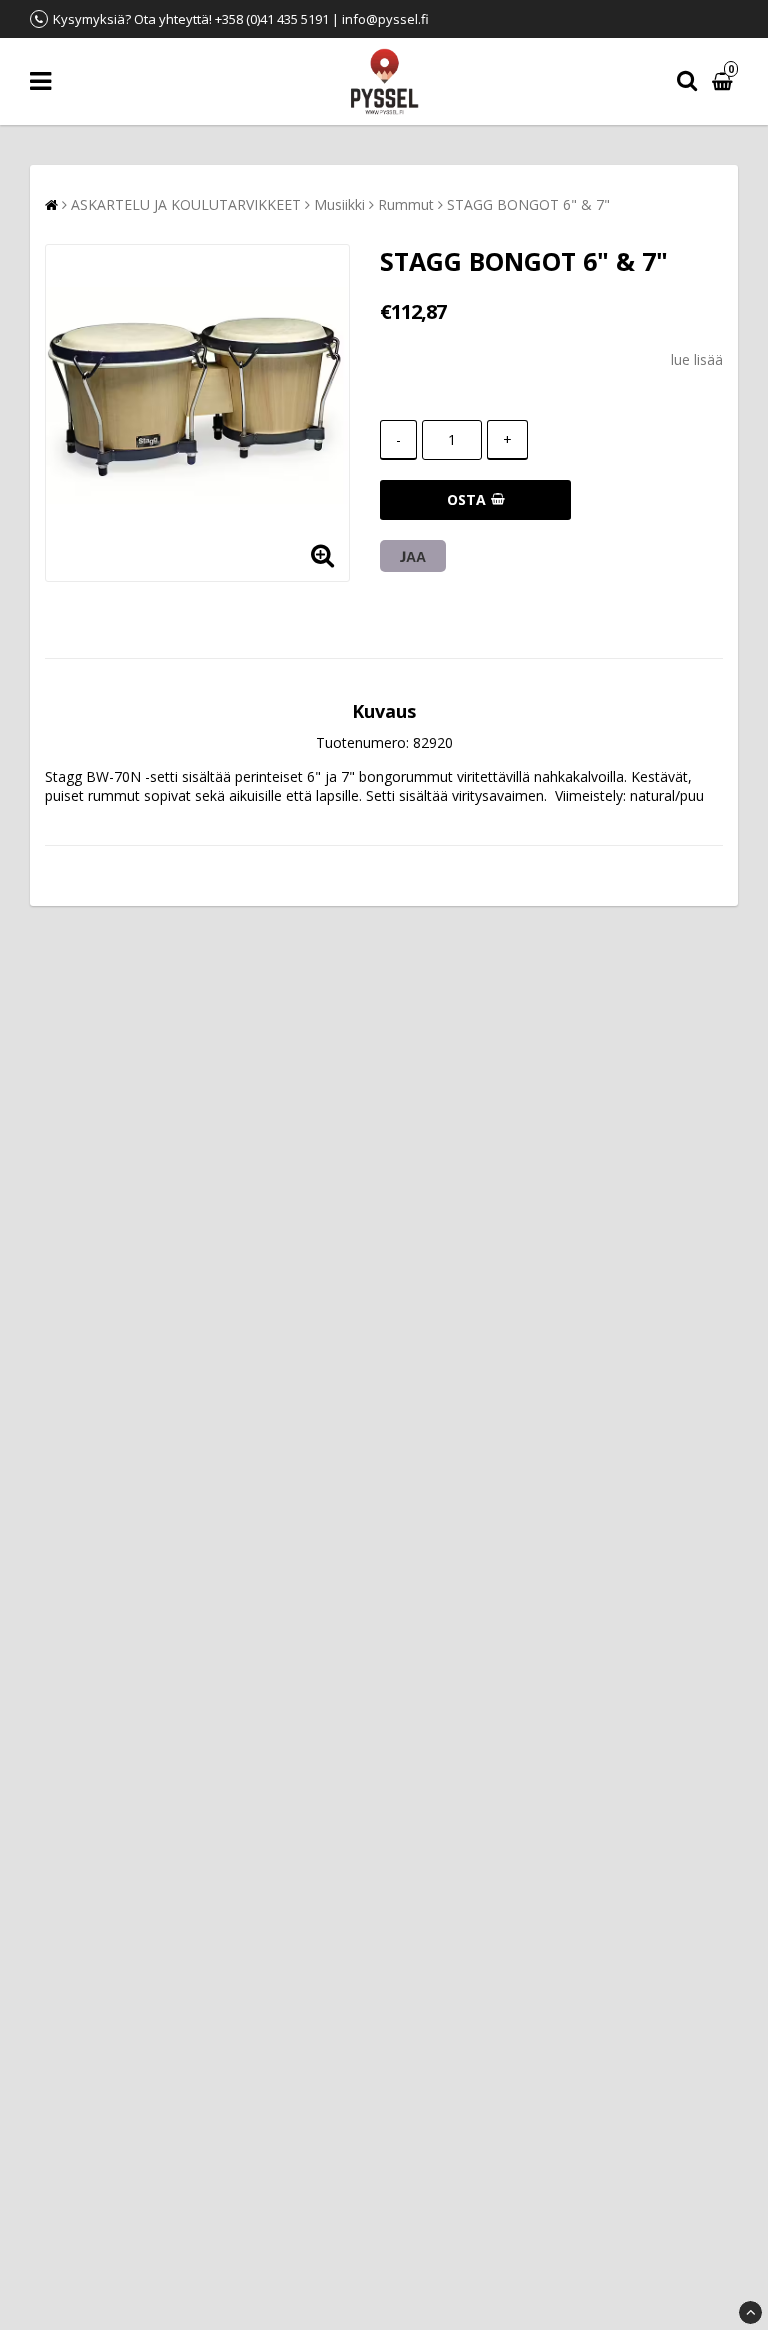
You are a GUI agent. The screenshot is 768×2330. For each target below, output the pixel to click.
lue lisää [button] (697, 359)
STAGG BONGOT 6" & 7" (528, 204)
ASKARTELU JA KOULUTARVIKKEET (186, 204)
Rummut (406, 204)
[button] (725, 81)
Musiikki (339, 204)
